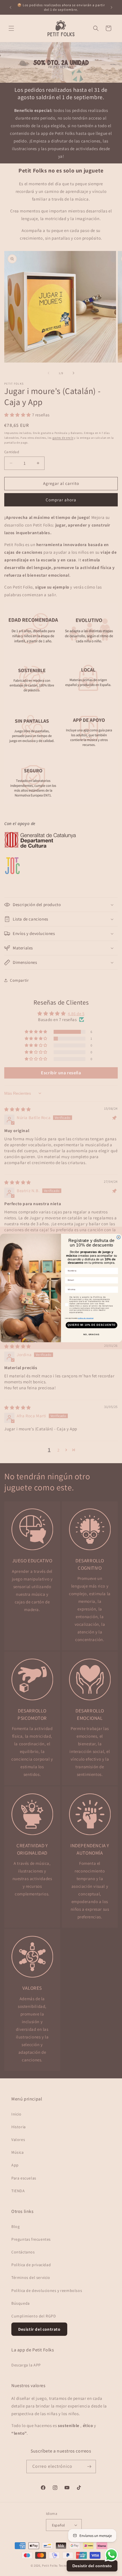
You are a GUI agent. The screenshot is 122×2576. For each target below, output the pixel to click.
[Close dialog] (118, 1237)
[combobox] (91, 1290)
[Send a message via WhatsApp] (111, 2555)
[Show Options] (115, 1290)
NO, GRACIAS (91, 1335)
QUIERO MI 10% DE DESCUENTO (91, 1325)
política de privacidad (86, 1318)
